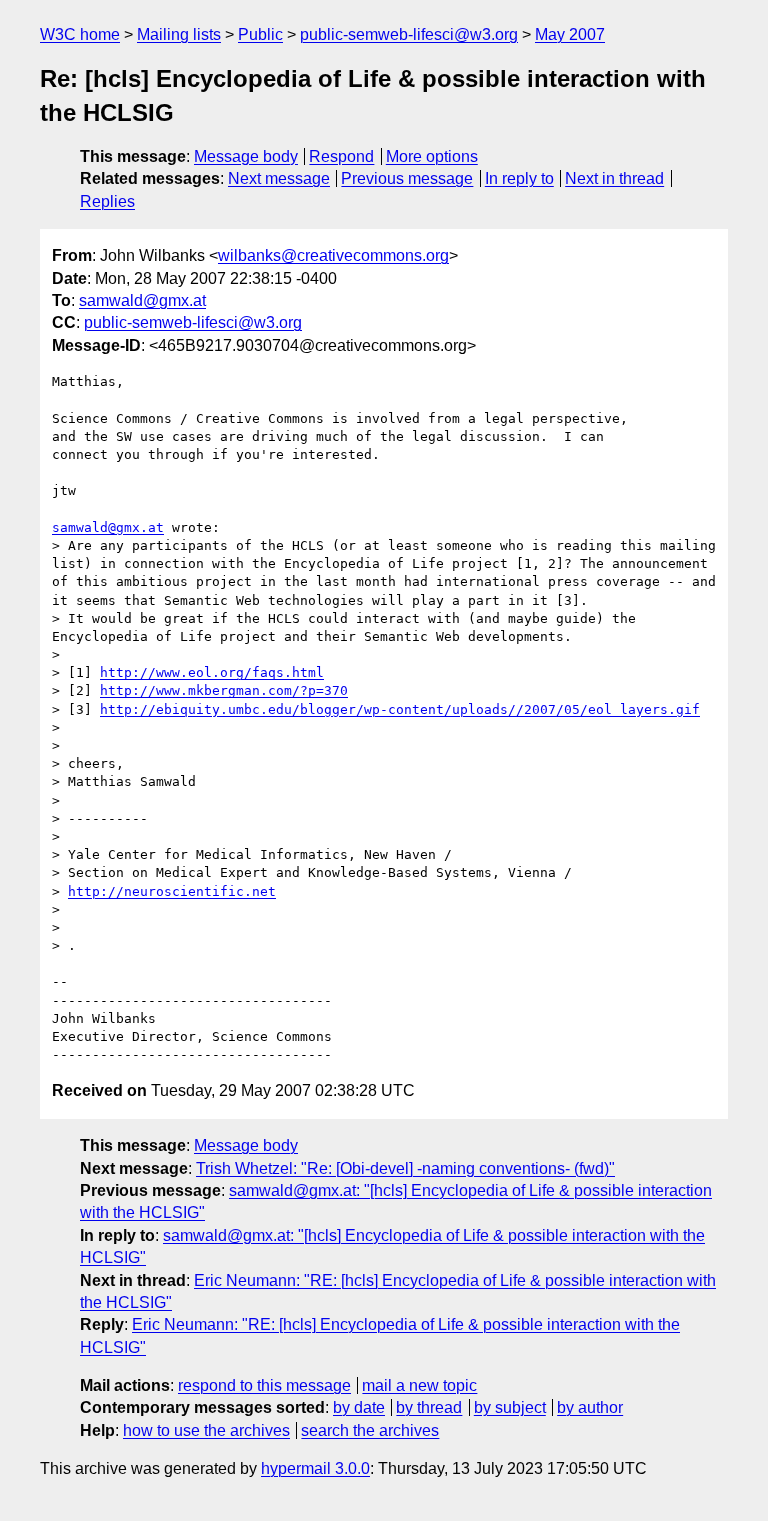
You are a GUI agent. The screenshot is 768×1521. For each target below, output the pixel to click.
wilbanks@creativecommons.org (333, 255)
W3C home (80, 34)
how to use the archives (206, 1430)
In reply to (519, 178)
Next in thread (614, 178)
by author (590, 1407)
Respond (341, 156)
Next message (279, 178)
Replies (107, 201)
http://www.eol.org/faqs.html (212, 672)
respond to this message (264, 1385)
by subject (510, 1407)
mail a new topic (419, 1385)
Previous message (407, 178)
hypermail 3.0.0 (315, 1468)
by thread (429, 1407)
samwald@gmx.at (142, 300)
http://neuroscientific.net (172, 891)
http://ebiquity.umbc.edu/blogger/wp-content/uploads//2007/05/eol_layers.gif (400, 709)
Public (260, 34)
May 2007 (570, 34)
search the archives (370, 1430)
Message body (246, 156)
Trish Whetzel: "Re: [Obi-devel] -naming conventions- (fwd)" (405, 1168)
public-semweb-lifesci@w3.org (409, 34)
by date (359, 1407)
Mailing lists (179, 34)
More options (432, 156)
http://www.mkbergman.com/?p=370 (224, 690)
